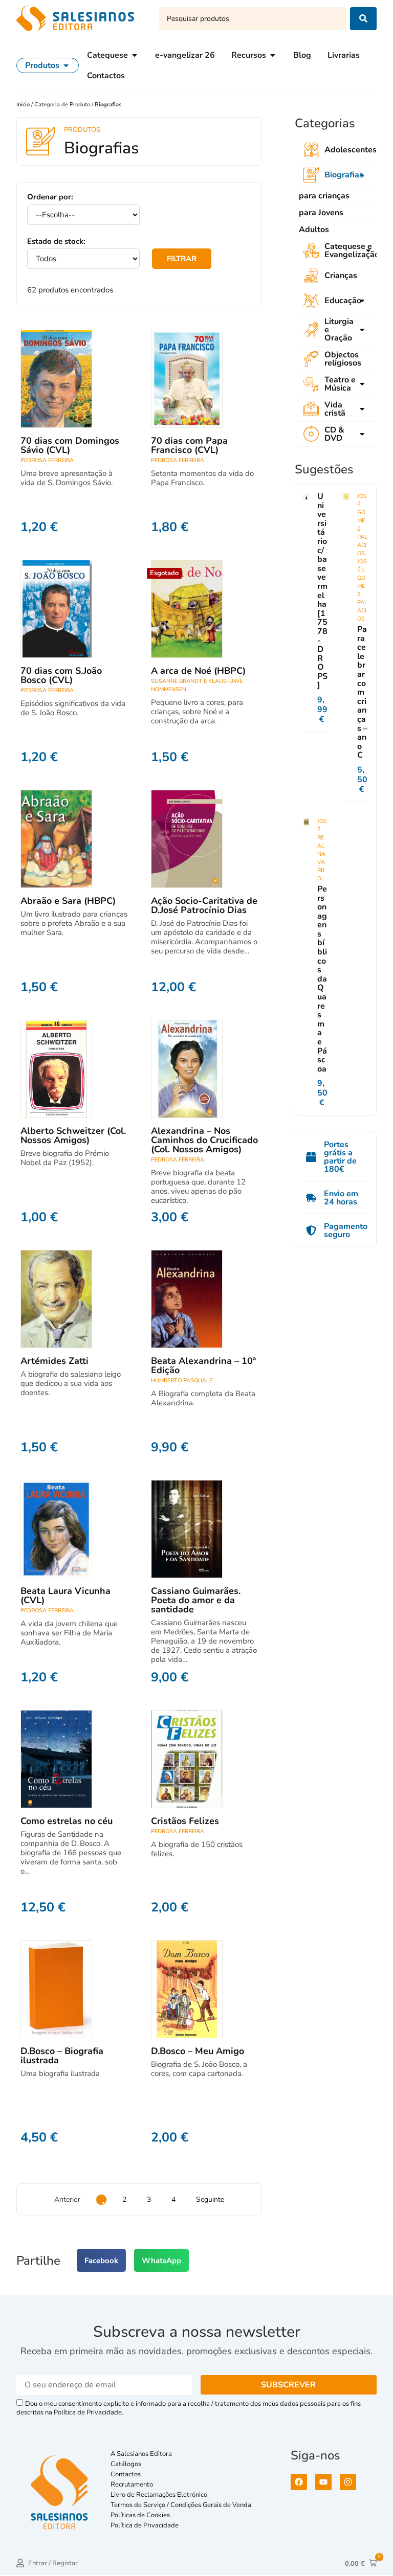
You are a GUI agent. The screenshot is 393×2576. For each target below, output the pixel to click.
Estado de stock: (56, 242)
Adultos (314, 230)
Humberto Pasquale (182, 1381)
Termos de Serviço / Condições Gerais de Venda (182, 2505)
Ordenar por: (50, 197)
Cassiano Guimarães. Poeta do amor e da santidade (196, 1600)
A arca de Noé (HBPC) (198, 671)
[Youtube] (323, 2482)
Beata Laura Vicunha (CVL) (65, 1595)
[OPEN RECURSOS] (273, 55)
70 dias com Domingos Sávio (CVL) (70, 445)
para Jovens (321, 213)
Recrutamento (132, 2484)
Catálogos (126, 2464)
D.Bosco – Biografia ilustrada (62, 2056)
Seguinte (210, 2199)
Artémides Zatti (54, 1361)
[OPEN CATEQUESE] (135, 55)
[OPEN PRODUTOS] (66, 65)
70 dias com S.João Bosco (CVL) (61, 675)
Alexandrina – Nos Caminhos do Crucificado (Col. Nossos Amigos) (204, 1140)
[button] (101, 2260)
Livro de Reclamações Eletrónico (159, 2495)
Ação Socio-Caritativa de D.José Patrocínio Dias (204, 905)
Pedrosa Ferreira (47, 460)
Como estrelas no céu (67, 1821)
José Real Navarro (322, 850)
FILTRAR (182, 259)
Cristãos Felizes (185, 1821)
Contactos (126, 2474)
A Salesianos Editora (141, 2454)
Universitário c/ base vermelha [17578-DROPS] (322, 591)
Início (24, 105)
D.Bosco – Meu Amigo (198, 2051)
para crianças (324, 196)
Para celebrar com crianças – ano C (362, 692)
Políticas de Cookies (140, 2515)
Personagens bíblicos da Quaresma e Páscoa (322, 979)
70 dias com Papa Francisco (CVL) (189, 445)
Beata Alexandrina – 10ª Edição (203, 1365)
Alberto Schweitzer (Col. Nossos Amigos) (73, 1135)
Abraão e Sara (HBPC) (68, 901)
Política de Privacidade (145, 2525)
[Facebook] (299, 2482)
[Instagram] (348, 2482)
